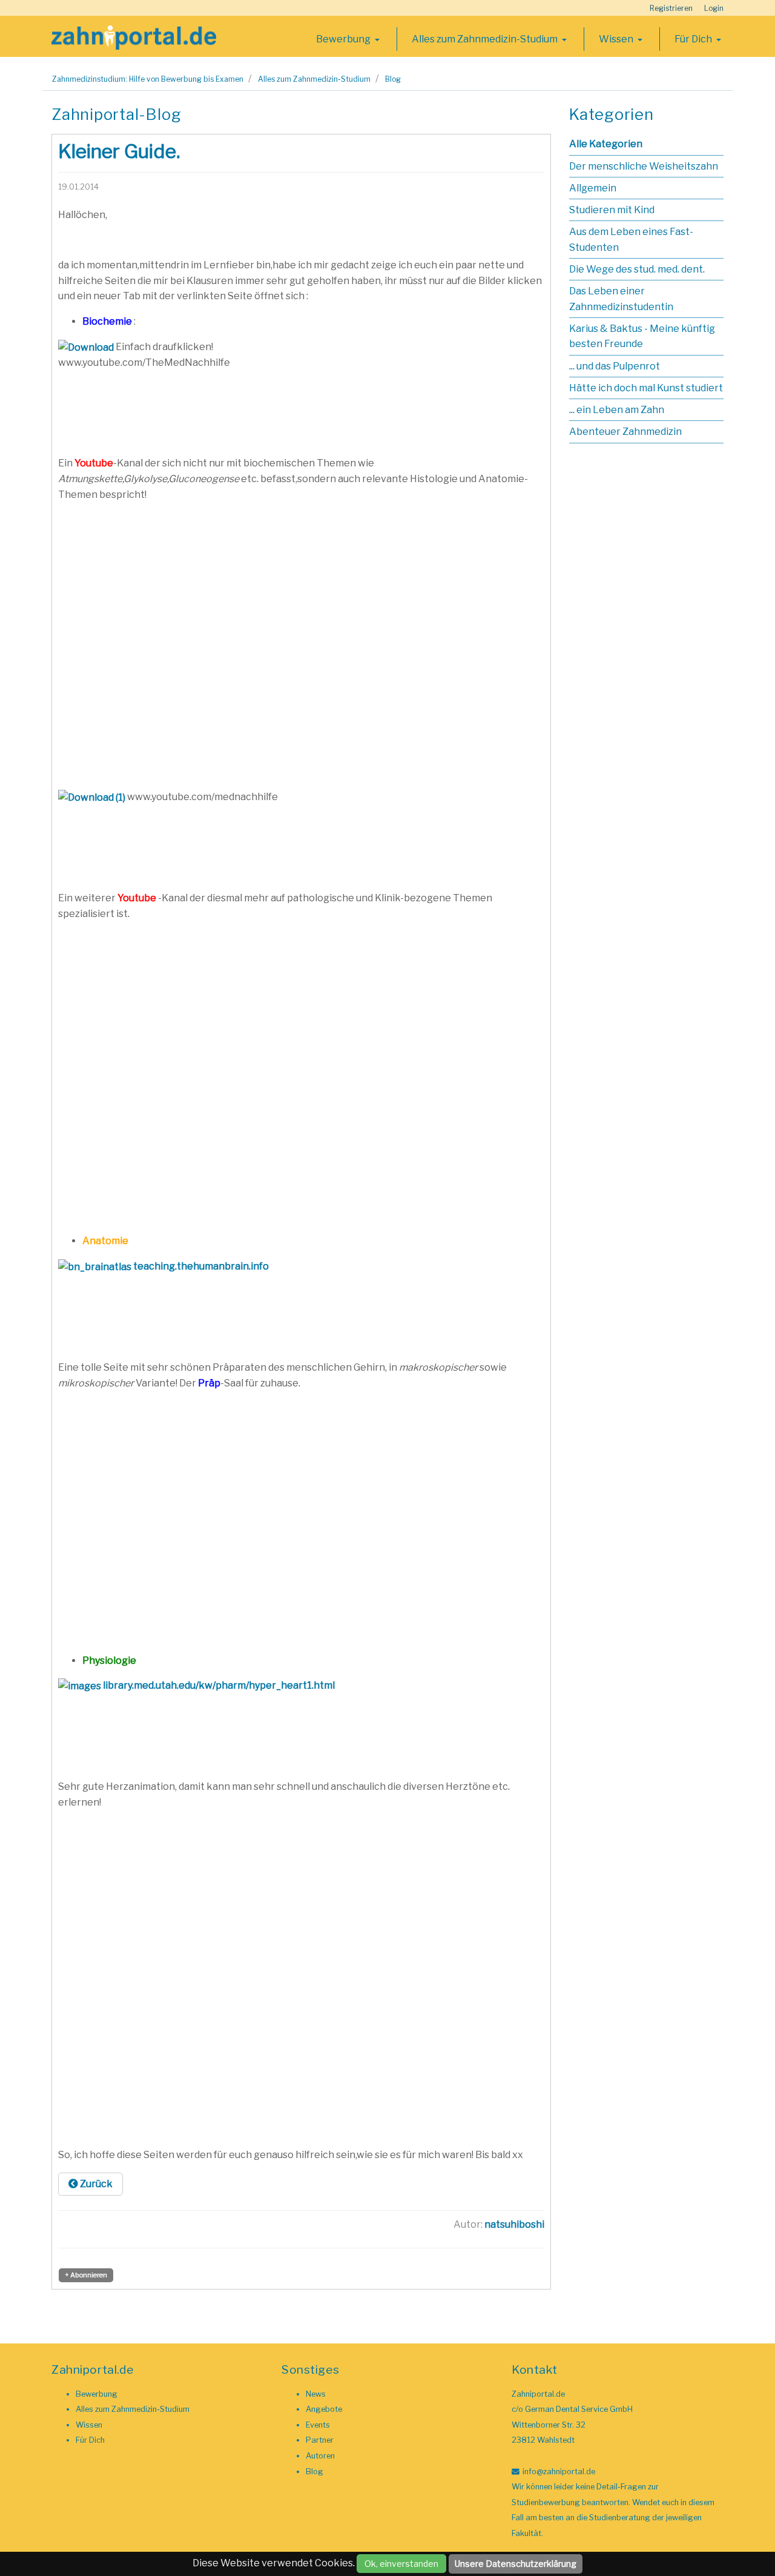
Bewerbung (344, 39)
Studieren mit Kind (612, 210)
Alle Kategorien (606, 144)
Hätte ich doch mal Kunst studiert (646, 388)
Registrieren (671, 8)
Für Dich (694, 39)
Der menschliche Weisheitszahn (644, 166)
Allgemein (593, 188)
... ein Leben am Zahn (617, 410)
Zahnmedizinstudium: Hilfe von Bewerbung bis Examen (148, 79)
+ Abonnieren (86, 2275)
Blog (393, 79)
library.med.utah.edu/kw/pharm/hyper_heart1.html (219, 1685)
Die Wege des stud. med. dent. (637, 269)
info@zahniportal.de (559, 2472)
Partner (320, 2440)
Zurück (95, 2184)
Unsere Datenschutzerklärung (516, 2564)
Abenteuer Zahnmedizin (625, 432)
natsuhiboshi (514, 2224)
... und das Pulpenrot (615, 366)
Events (318, 2425)
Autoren (320, 2456)
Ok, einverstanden (401, 2564)
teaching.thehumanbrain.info (201, 1266)
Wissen (617, 39)
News (316, 2394)
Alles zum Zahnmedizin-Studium (486, 39)
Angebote (324, 2409)
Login (714, 8)
